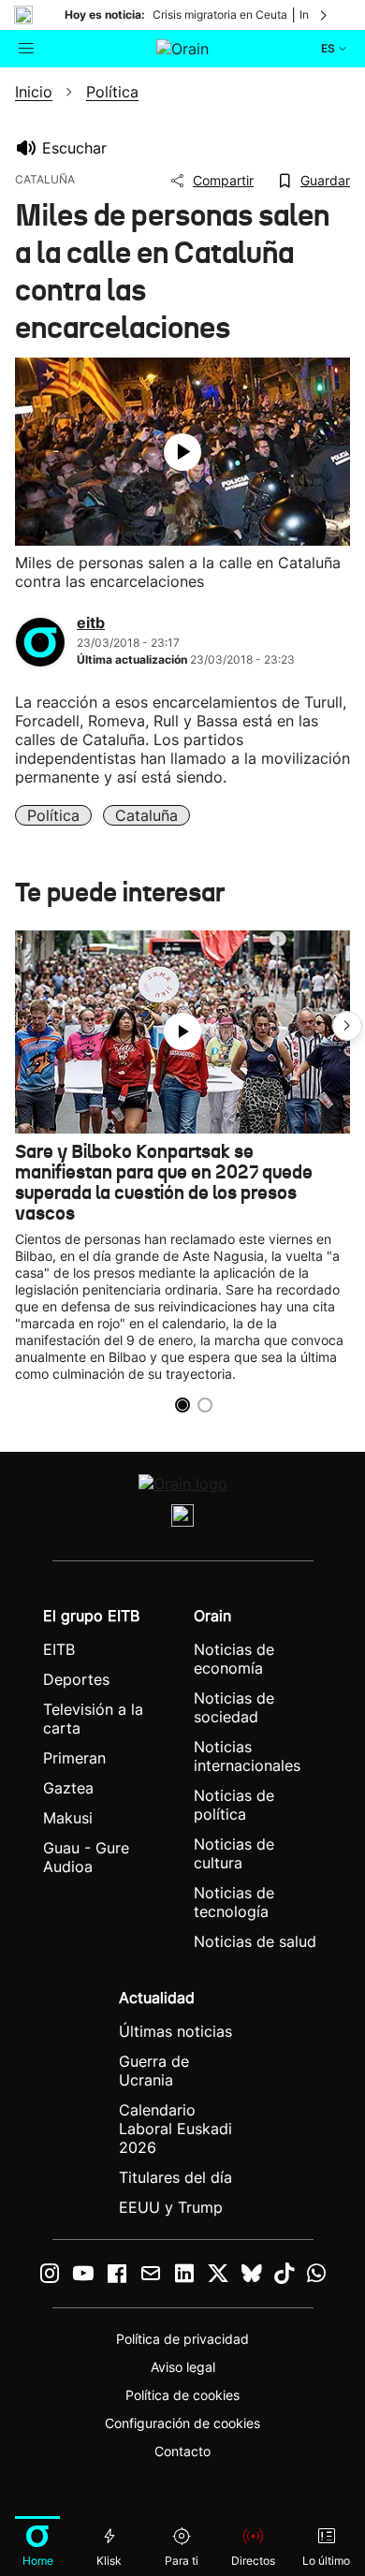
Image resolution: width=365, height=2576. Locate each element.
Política (53, 815)
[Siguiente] (325, 15)
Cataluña (146, 815)
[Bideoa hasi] (182, 452)
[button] (347, 1026)
